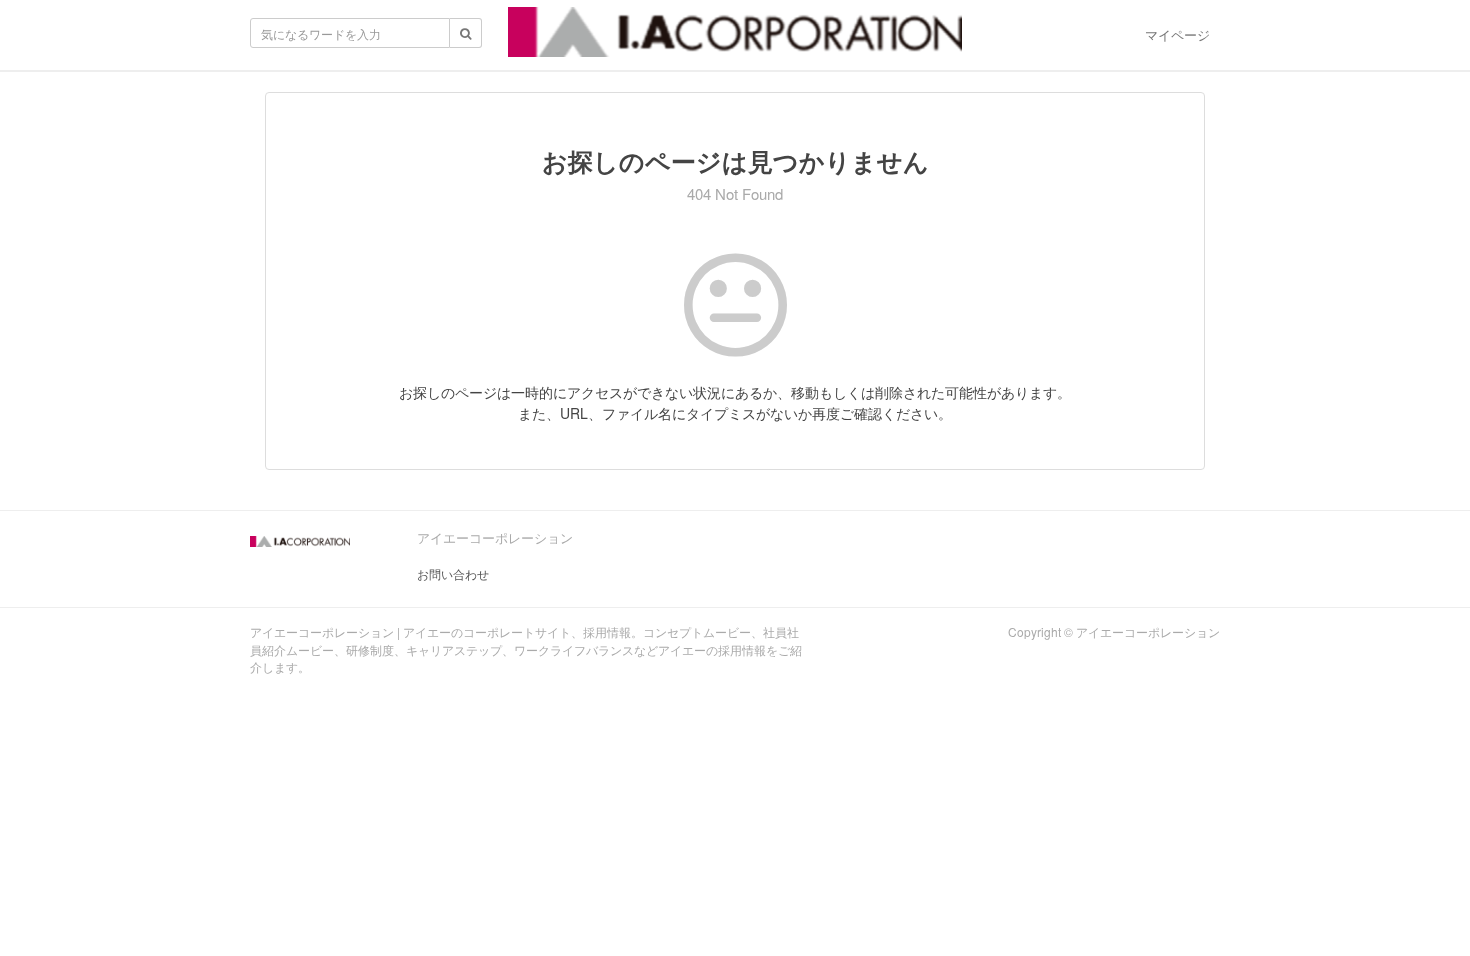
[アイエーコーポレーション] (735, 38)
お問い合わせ (453, 573)
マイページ (1177, 34)
